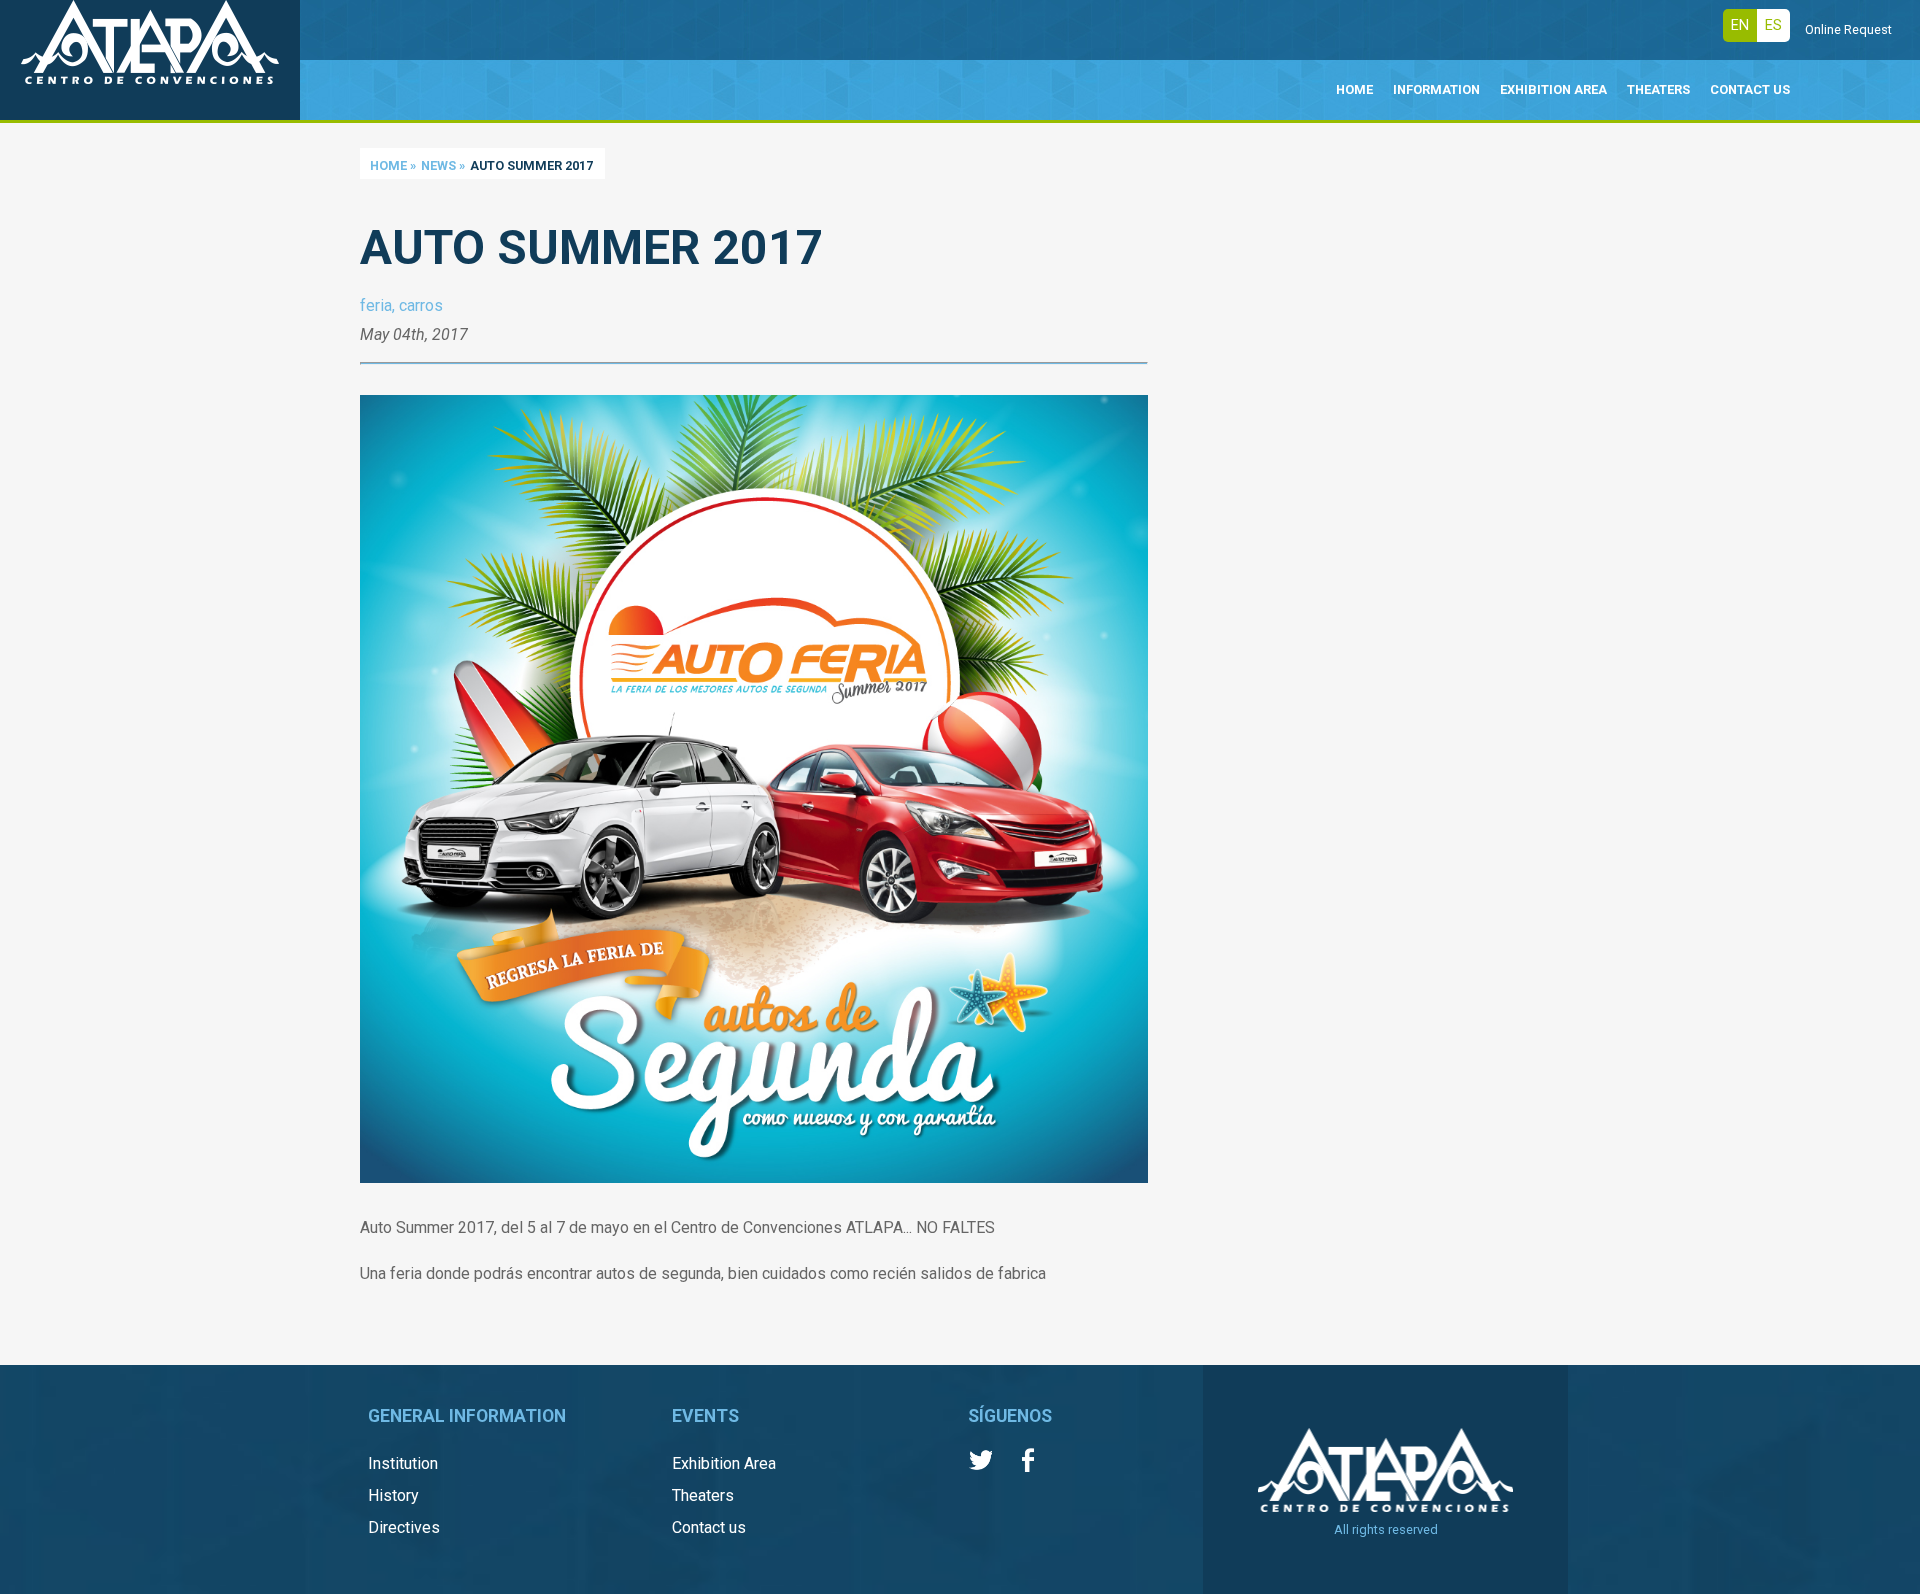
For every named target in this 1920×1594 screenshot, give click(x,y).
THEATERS (1658, 89)
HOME (1354, 89)
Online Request (1848, 29)
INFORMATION (1436, 89)
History (393, 1495)
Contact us (709, 1527)
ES (1773, 25)
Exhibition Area (724, 1463)
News (438, 165)
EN (1740, 25)
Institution (403, 1463)
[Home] (150, 60)
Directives (404, 1527)
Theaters (703, 1495)
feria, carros (401, 305)
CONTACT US (1750, 89)
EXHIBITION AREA (1553, 89)
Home (388, 165)
